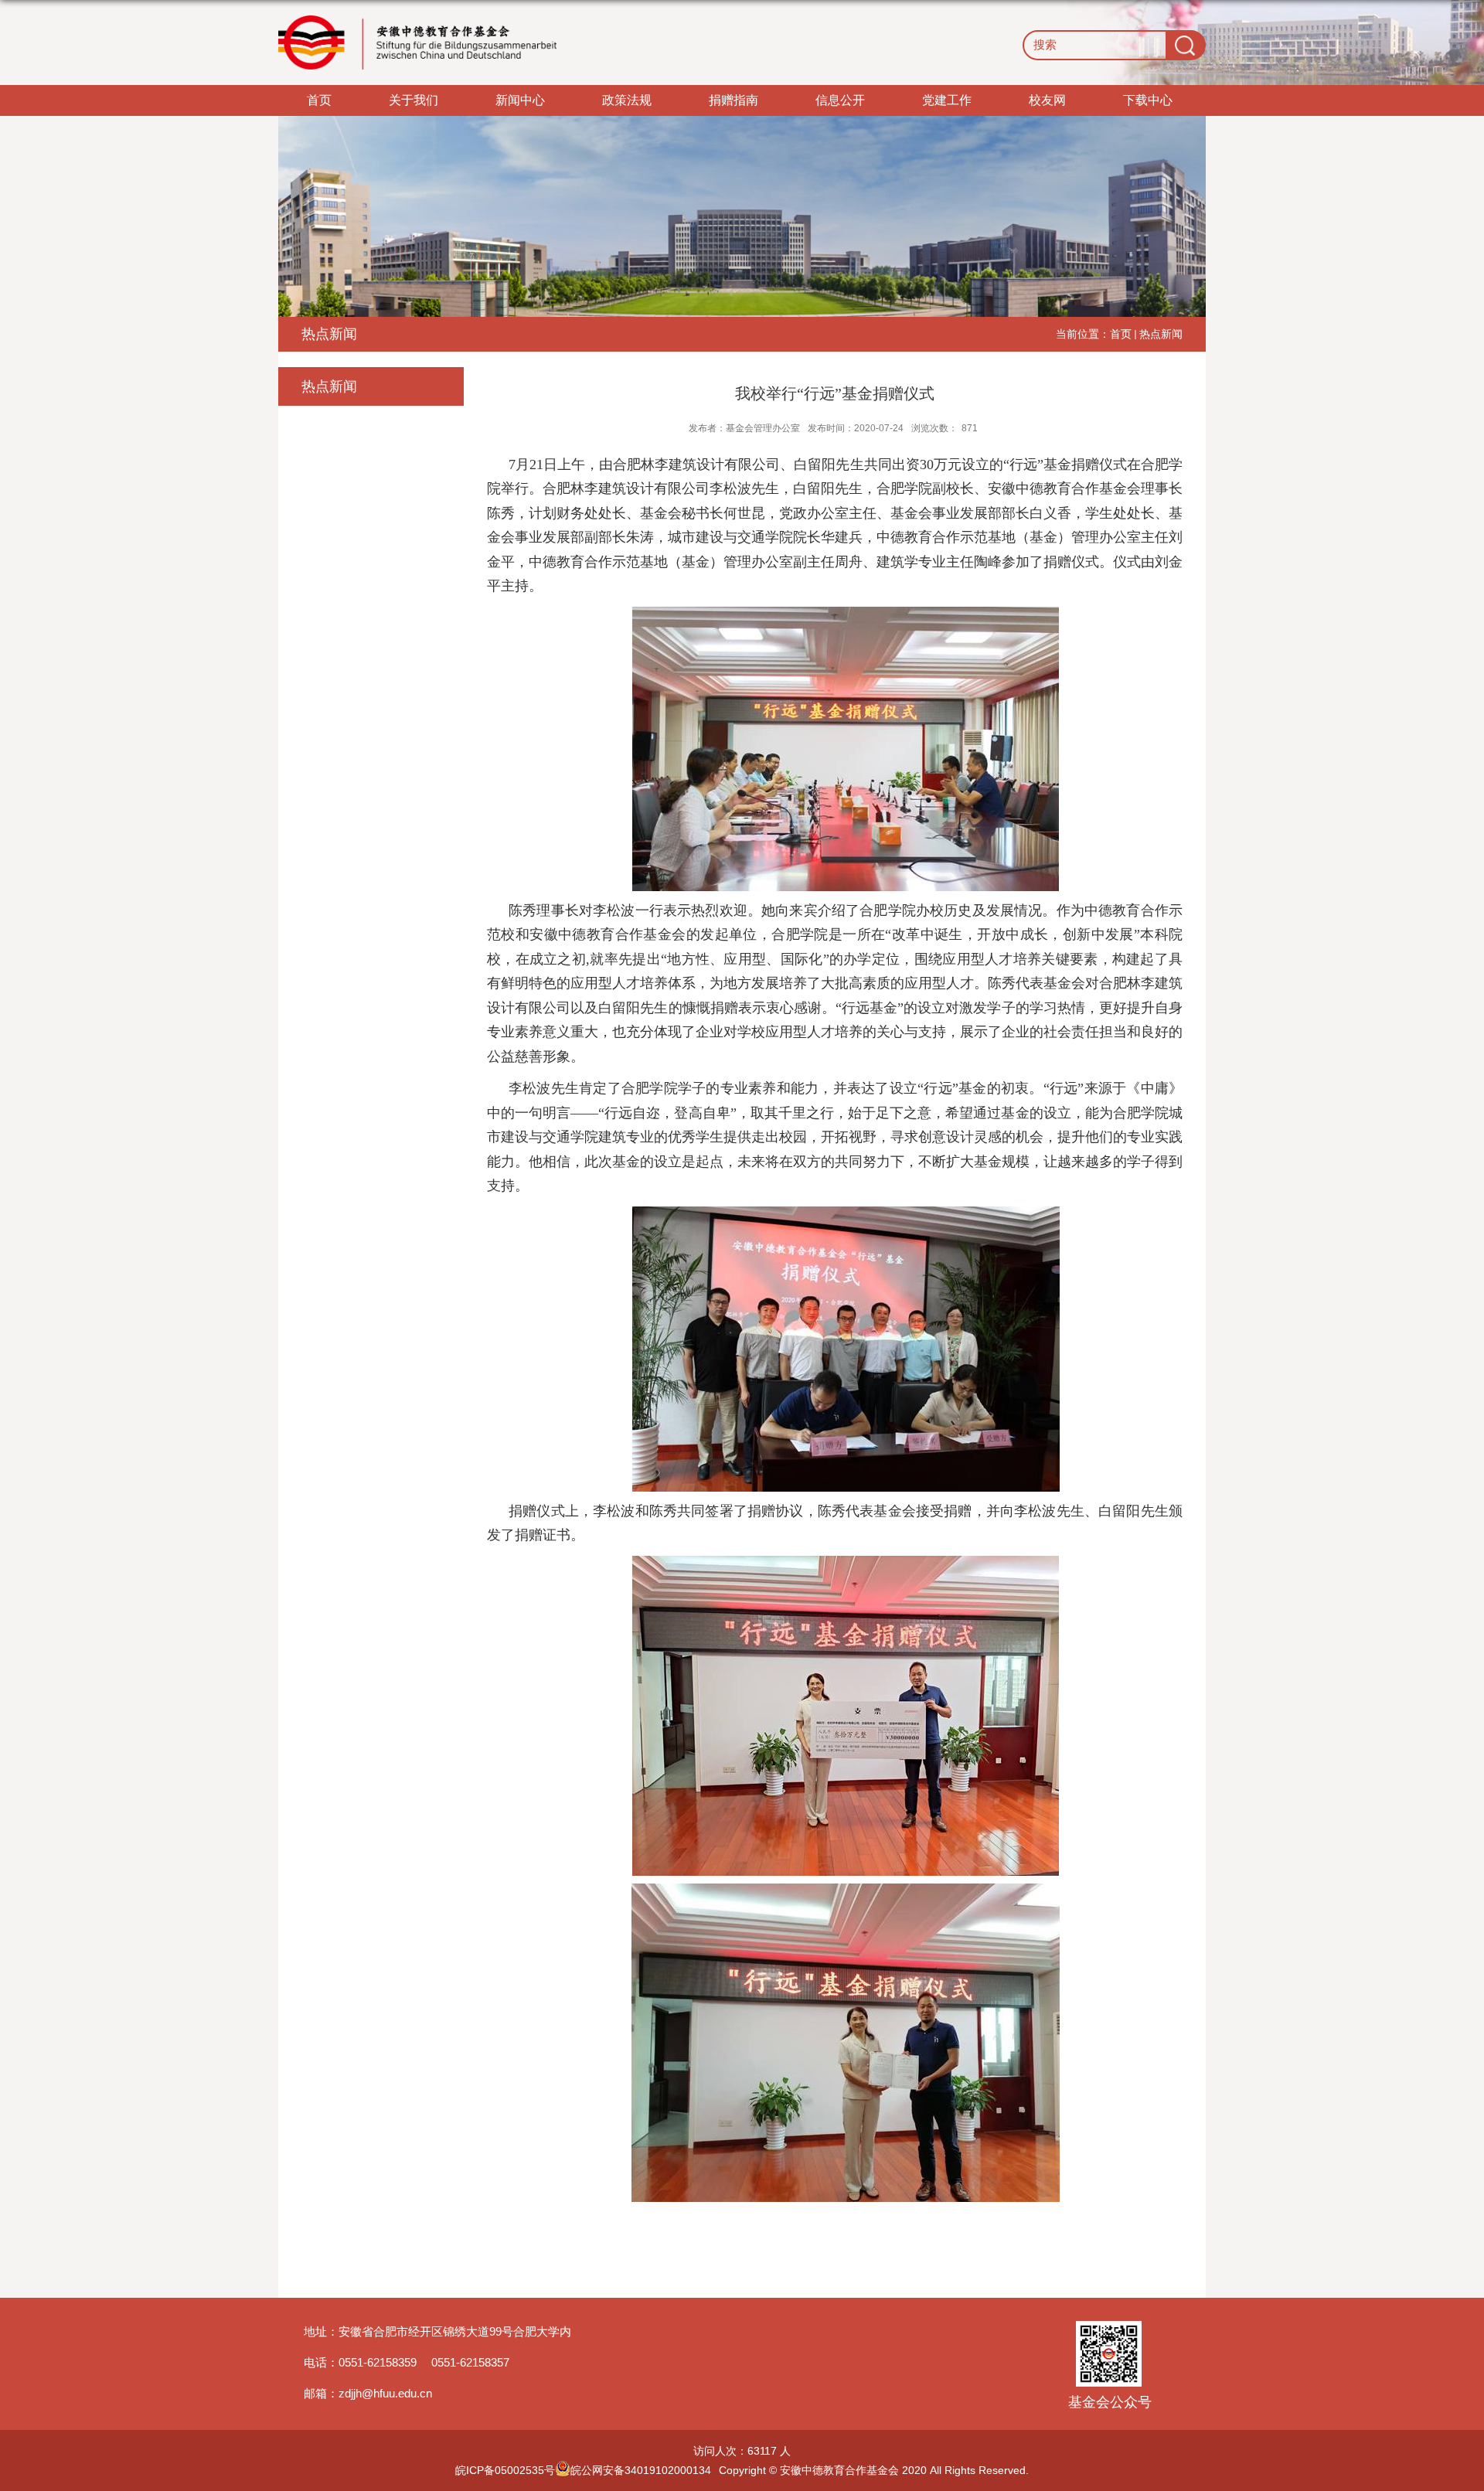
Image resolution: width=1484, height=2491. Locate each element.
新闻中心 (520, 100)
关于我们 (414, 100)
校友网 (1047, 100)
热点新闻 (1161, 334)
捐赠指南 (733, 100)
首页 (319, 100)
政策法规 (627, 100)
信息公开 (840, 100)
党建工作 (947, 100)
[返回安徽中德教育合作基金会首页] (417, 43)
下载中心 (1148, 100)
